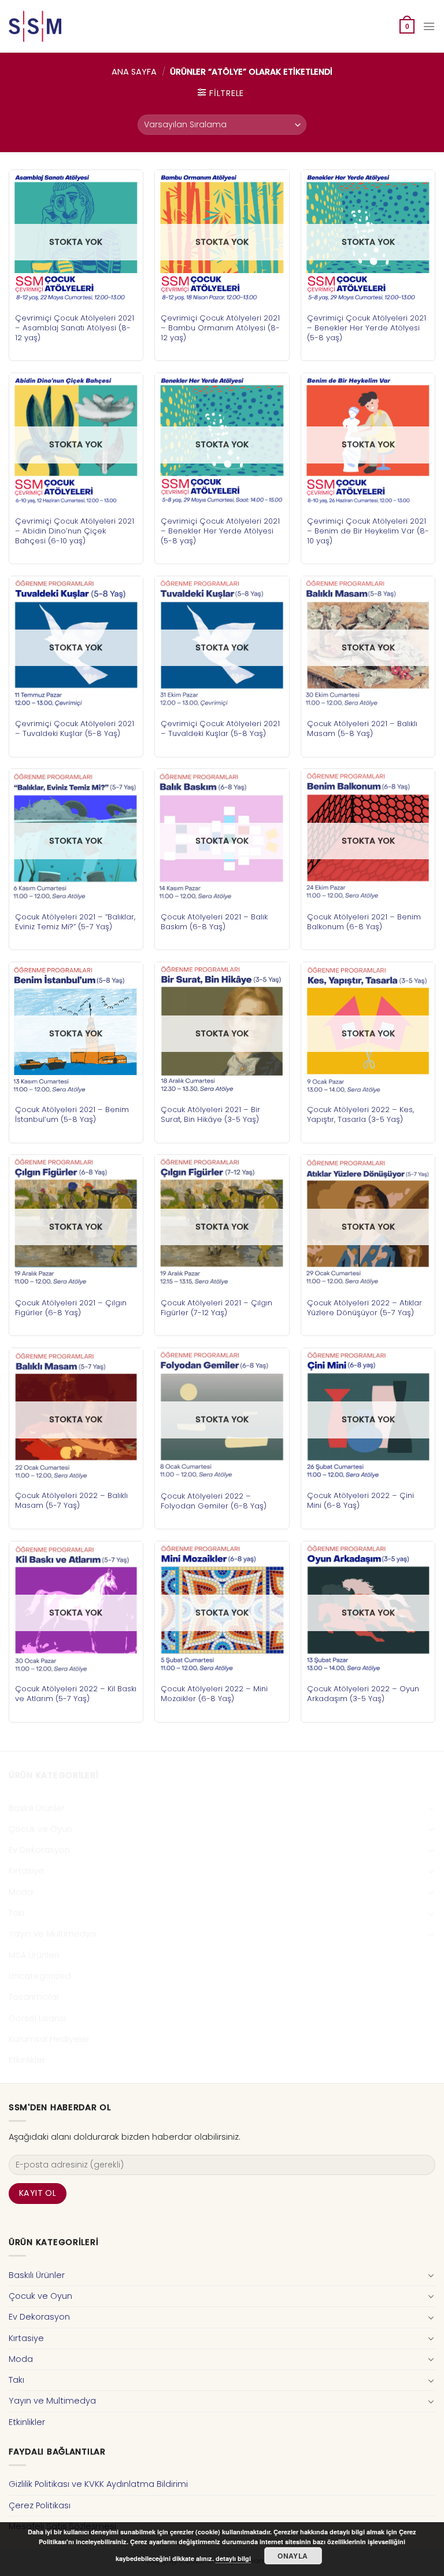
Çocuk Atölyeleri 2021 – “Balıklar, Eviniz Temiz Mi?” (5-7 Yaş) (75, 922)
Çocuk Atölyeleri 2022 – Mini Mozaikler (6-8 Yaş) (214, 1694)
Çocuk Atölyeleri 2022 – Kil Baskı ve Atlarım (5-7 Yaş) (76, 1694)
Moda (21, 1892)
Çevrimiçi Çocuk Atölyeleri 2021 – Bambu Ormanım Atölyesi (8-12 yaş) (220, 328)
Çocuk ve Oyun (40, 1829)
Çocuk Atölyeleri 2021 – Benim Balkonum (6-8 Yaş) (364, 922)
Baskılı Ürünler (37, 1808)
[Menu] (429, 26)
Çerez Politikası (40, 2505)
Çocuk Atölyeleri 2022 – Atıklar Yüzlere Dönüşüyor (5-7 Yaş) (365, 1308)
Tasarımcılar (34, 1997)
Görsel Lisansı (37, 2018)
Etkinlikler (27, 2060)
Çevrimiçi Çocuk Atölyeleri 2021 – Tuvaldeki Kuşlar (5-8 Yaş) (75, 728)
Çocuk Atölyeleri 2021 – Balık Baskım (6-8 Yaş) (214, 922)
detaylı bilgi (233, 2558)
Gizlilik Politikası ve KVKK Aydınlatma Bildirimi (98, 2484)
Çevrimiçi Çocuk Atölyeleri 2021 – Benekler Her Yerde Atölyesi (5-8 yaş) (367, 328)
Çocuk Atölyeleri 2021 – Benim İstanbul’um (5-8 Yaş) (72, 1114)
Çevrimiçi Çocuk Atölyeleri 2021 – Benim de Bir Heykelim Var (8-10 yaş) (368, 531)
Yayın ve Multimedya (52, 1934)
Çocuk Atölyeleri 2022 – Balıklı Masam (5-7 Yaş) (71, 1500)
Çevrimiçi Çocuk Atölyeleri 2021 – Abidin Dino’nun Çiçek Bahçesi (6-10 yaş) (75, 531)
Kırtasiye (26, 1871)
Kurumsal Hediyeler (49, 2039)
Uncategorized (40, 1976)
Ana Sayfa (134, 72)
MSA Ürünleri (34, 1955)
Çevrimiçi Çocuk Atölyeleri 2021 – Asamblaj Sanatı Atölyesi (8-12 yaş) (75, 328)
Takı (16, 1913)
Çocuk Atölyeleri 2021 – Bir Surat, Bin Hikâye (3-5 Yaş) (210, 1114)
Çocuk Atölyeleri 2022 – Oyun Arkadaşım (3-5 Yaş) (363, 1694)
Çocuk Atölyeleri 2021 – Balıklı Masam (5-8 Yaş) (362, 728)
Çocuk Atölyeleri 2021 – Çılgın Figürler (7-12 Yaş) (217, 1308)
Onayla (293, 2556)
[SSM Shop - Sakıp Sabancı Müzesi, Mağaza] (57, 26)
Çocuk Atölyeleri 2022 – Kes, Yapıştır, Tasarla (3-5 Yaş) (360, 1114)
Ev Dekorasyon (39, 1850)
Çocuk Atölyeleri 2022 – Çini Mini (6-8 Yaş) (360, 1500)
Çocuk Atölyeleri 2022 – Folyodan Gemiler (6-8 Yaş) (214, 1501)
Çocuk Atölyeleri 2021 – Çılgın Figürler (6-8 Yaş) (71, 1308)
